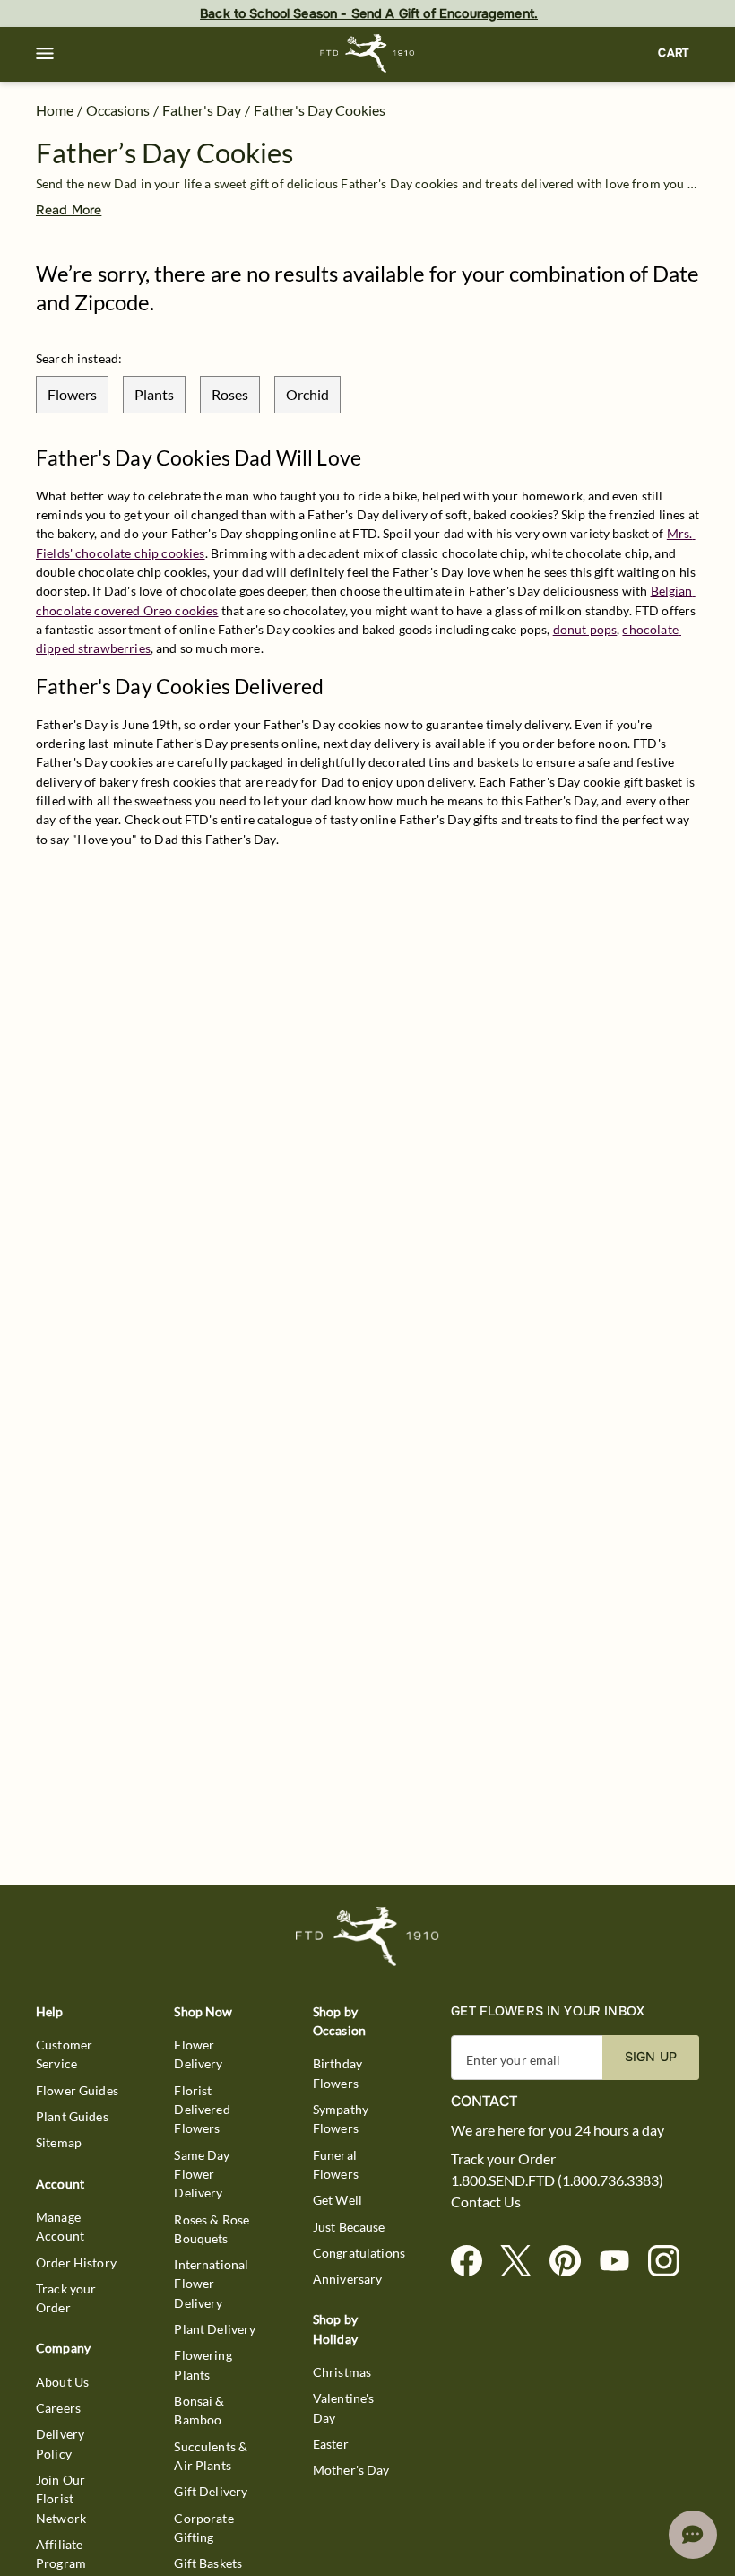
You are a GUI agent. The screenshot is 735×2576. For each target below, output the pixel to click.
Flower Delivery (198, 2054)
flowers (72, 394)
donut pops (585, 629)
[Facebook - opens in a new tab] (474, 2262)
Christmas (342, 2372)
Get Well (337, 2200)
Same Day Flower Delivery (202, 2174)
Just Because (349, 2227)
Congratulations (359, 2253)
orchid (307, 394)
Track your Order (66, 2298)
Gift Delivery (211, 2491)
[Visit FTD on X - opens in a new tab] (523, 2262)
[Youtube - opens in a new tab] (622, 2262)
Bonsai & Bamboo (199, 2410)
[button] (45, 54)
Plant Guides (72, 2116)
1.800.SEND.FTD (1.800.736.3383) (557, 2180)
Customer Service (64, 2054)
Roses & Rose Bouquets (212, 2229)
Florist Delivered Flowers (202, 2110)
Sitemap (59, 2142)
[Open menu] (45, 54)
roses (230, 394)
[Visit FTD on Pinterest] (572, 2262)
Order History (76, 2263)
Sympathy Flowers (341, 2119)
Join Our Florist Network (61, 2499)
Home (55, 110)
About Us (62, 2382)
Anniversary (348, 2279)
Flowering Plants (203, 2364)
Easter (331, 2444)
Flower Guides (77, 2090)
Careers (58, 2408)
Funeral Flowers (336, 2164)
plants (154, 394)
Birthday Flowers (337, 2073)
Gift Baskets (208, 2563)
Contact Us (486, 2202)
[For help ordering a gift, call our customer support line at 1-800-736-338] (368, 53)
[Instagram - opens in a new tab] (671, 2262)
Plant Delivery (215, 2329)
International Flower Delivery (211, 2284)
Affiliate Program (61, 2554)
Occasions (118, 110)
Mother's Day (351, 2470)
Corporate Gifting (203, 2528)
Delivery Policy (60, 2443)
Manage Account (60, 2226)
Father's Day (202, 110)
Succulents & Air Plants (211, 2456)
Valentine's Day (344, 2407)
